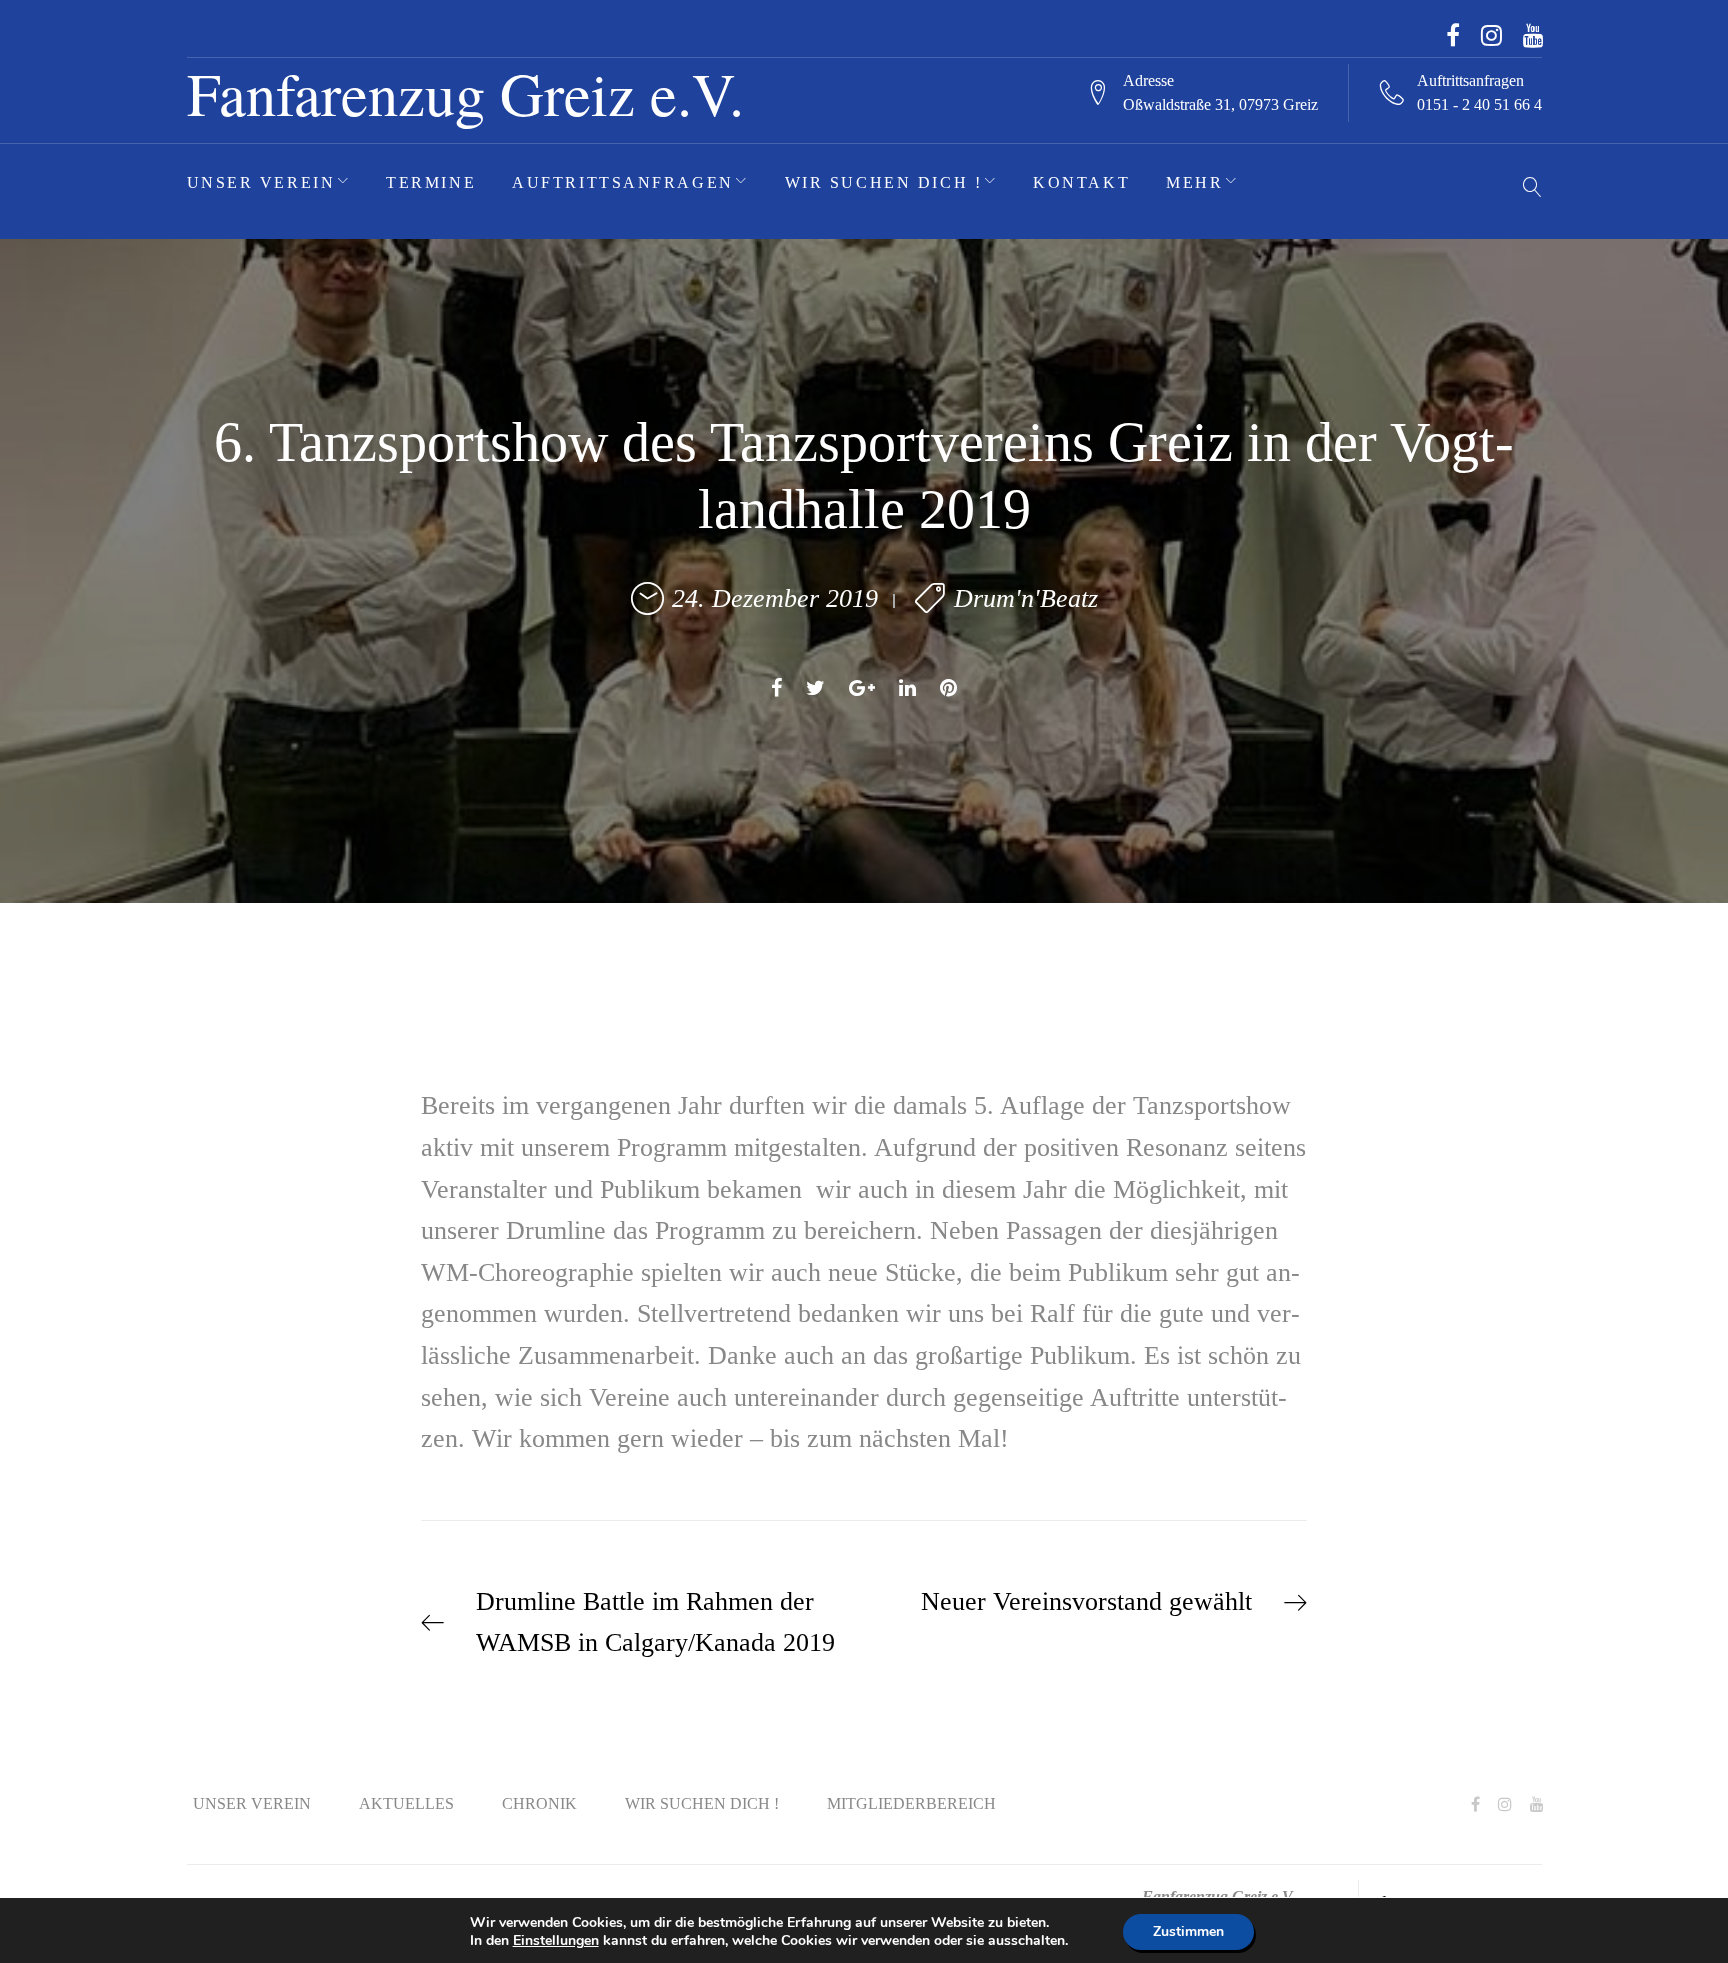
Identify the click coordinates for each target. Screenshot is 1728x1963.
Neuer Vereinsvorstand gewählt (1086, 1601)
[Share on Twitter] (815, 688)
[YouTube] (1533, 35)
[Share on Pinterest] (948, 688)
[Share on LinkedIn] (907, 688)
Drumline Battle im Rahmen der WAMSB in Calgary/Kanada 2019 (655, 1622)
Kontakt (1081, 182)
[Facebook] (1453, 35)
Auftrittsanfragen (623, 182)
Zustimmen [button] (1188, 1931)
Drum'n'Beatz (1026, 598)
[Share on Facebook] (776, 688)
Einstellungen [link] (556, 1940)
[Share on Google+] (862, 688)
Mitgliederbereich (911, 1803)
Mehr (1194, 182)
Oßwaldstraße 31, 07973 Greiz (1220, 104)
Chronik (539, 1803)
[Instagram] (1491, 35)
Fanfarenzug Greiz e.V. (465, 92)
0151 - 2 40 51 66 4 (1479, 104)
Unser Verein (261, 182)
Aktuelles (406, 1803)
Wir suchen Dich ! (884, 182)
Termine (431, 182)
